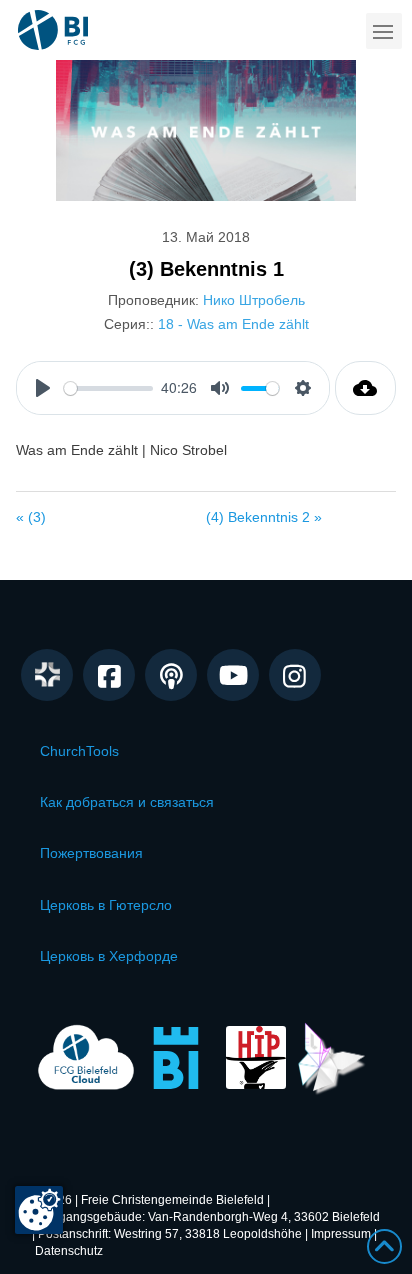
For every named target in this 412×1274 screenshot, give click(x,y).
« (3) (31, 517)
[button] (384, 31)
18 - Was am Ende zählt (233, 324)
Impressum (341, 1234)
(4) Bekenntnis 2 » (264, 517)
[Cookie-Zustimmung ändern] (39, 1210)
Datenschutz (69, 1251)
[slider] (108, 388)
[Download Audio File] (365, 388)
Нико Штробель (254, 300)
